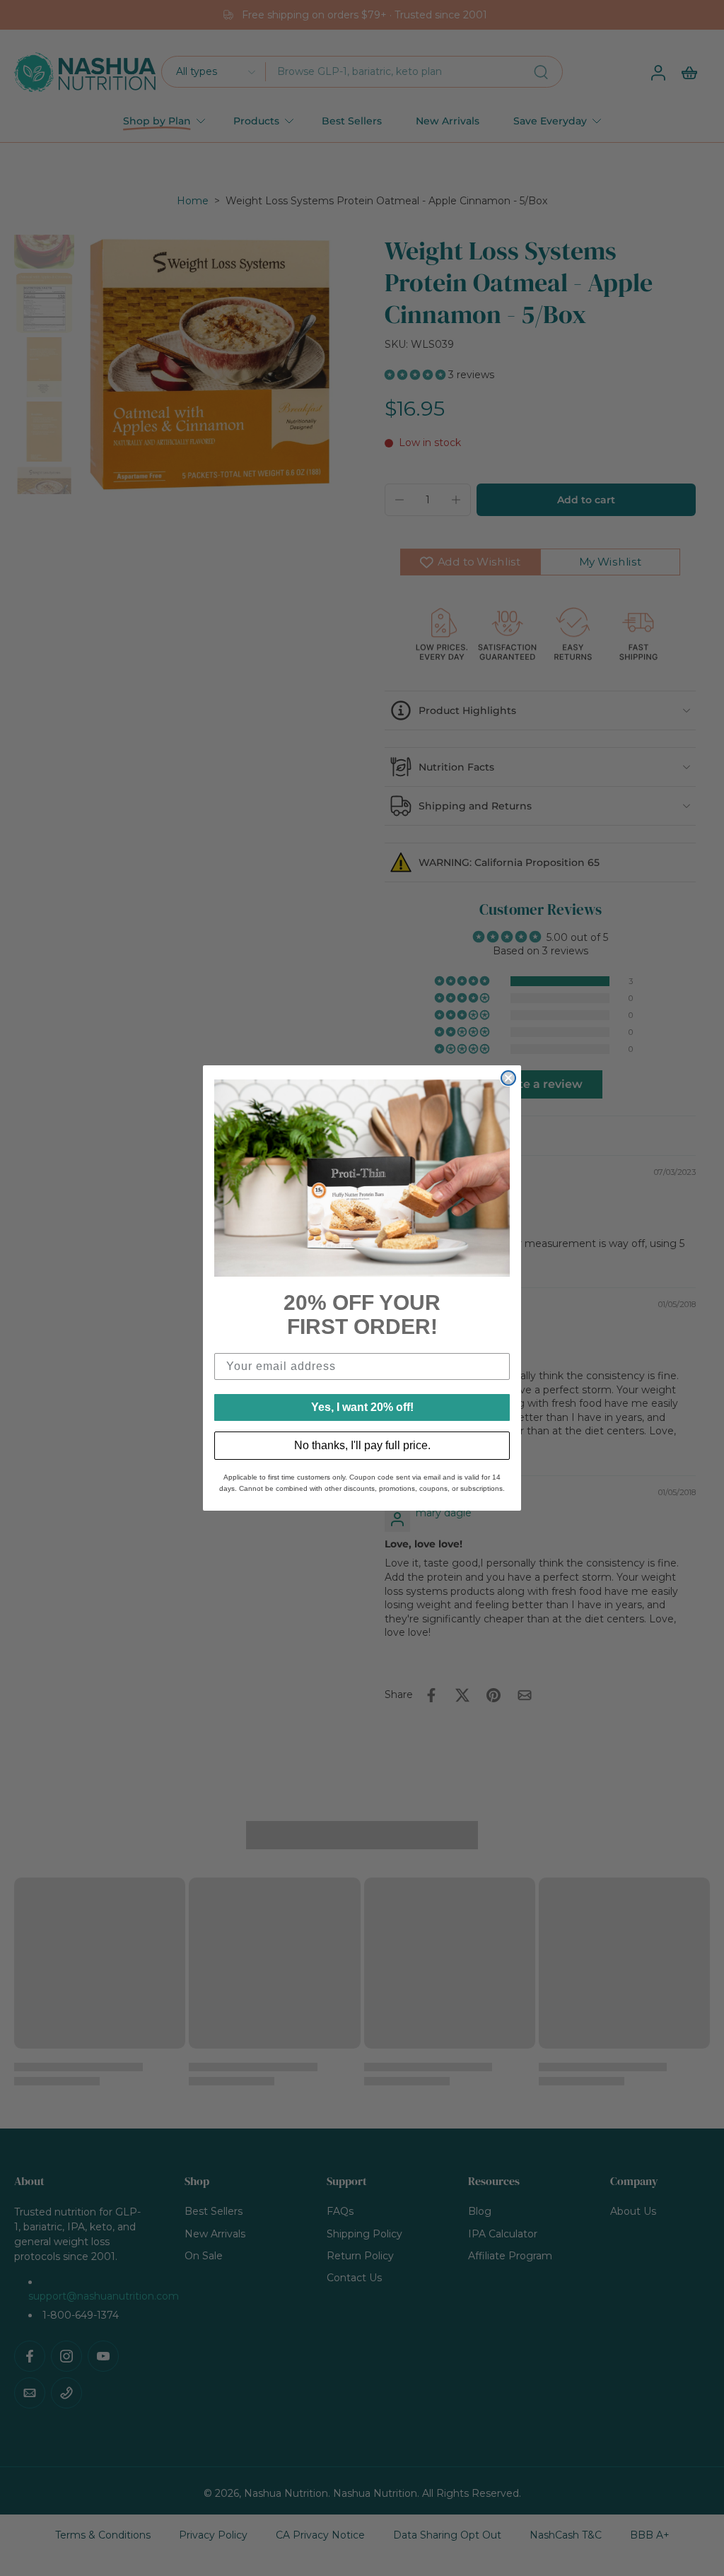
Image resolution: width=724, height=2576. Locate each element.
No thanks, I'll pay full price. (362, 1445)
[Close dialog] (508, 1078)
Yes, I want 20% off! (362, 1407)
